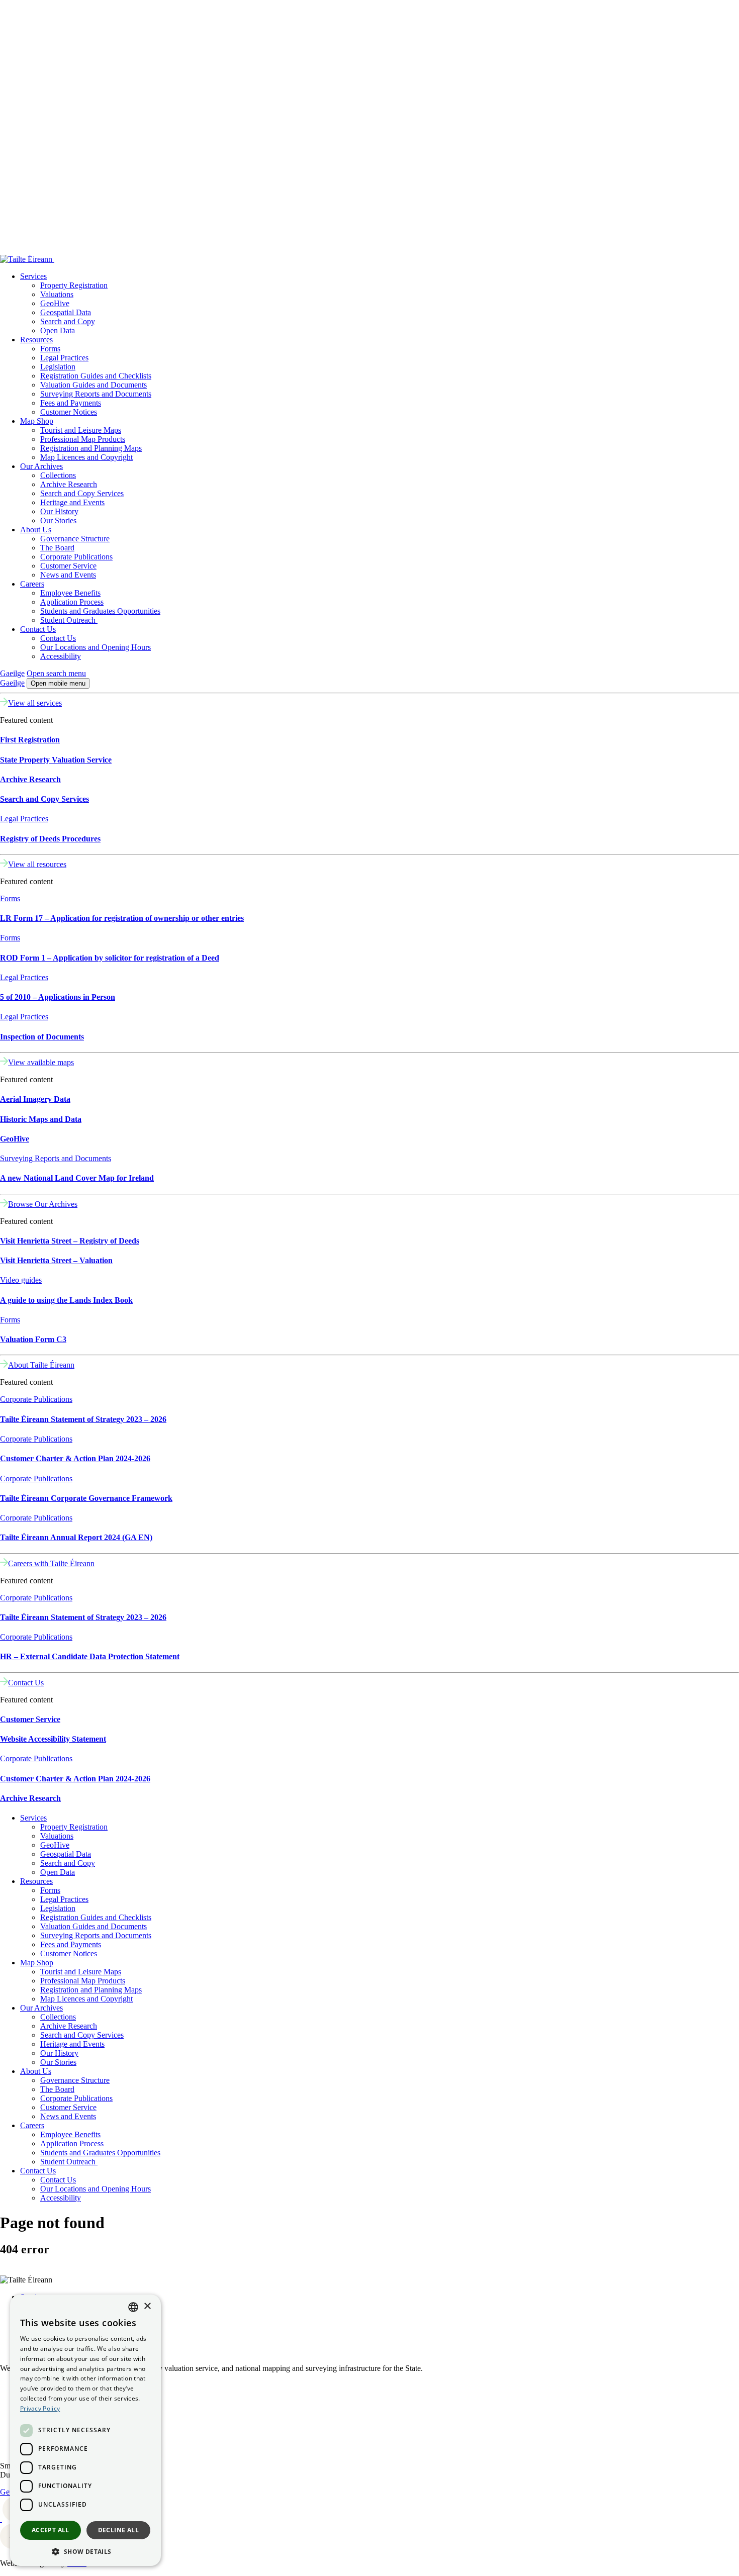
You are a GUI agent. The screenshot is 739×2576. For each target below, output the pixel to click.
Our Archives (41, 466)
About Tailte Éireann (41, 1365)
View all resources (37, 864)
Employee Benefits (70, 593)
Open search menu (56, 673)
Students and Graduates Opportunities (100, 611)
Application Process (72, 602)
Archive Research (69, 484)
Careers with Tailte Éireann (51, 1563)
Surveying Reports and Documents (96, 394)
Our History (59, 511)
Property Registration (74, 285)
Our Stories (58, 520)
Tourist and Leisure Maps (81, 430)
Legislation (58, 367)
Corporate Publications (76, 557)
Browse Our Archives (43, 1204)
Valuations (57, 294)
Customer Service (68, 566)
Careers (32, 584)
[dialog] (85, 2430)
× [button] (147, 2306)
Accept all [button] (51, 2530)
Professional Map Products (83, 439)
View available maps (41, 1062)
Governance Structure (75, 539)
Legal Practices (64, 358)
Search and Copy (68, 321)
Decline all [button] (118, 2530)
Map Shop (37, 421)
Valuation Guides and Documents (94, 385)
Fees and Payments (71, 403)
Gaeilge (12, 673)
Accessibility (61, 656)
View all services (35, 703)
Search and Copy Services (82, 493)
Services (33, 276)
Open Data (58, 330)
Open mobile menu (58, 683)
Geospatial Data (66, 312)
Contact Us (38, 629)
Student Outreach (69, 620)
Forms (50, 349)
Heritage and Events (72, 502)
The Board (57, 548)
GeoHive (55, 303)
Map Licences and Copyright (86, 457)
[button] (85, 2551)
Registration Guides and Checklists (96, 376)
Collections (58, 475)
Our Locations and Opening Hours (96, 647)
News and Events (68, 575)
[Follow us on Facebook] (1, 2519)
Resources (36, 340)
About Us (36, 530)
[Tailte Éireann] (274, 259)
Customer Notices (69, 412)
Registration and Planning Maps (91, 448)
